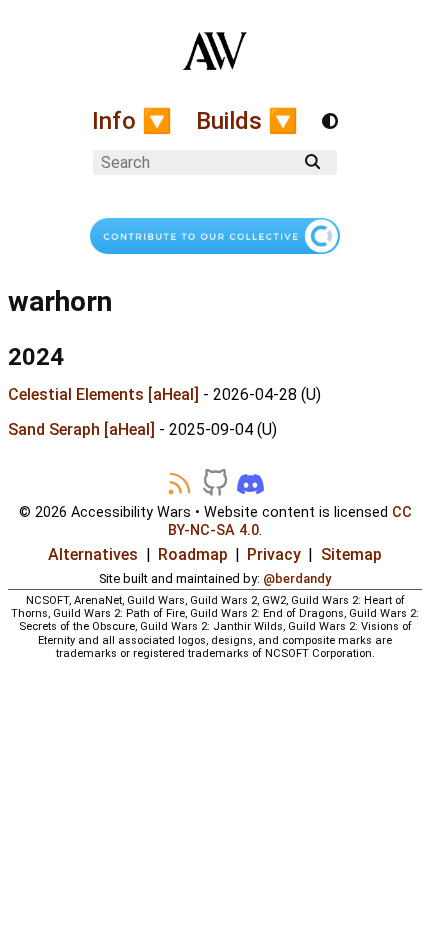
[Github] (215, 483)
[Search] (313, 162)
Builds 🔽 (247, 121)
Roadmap (193, 554)
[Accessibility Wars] (215, 59)
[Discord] (250, 483)
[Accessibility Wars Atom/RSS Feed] (179, 483)
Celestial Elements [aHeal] (103, 394)
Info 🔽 (132, 121)
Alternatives (93, 554)
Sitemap (351, 554)
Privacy (274, 554)
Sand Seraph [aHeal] (81, 429)
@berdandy (297, 578)
